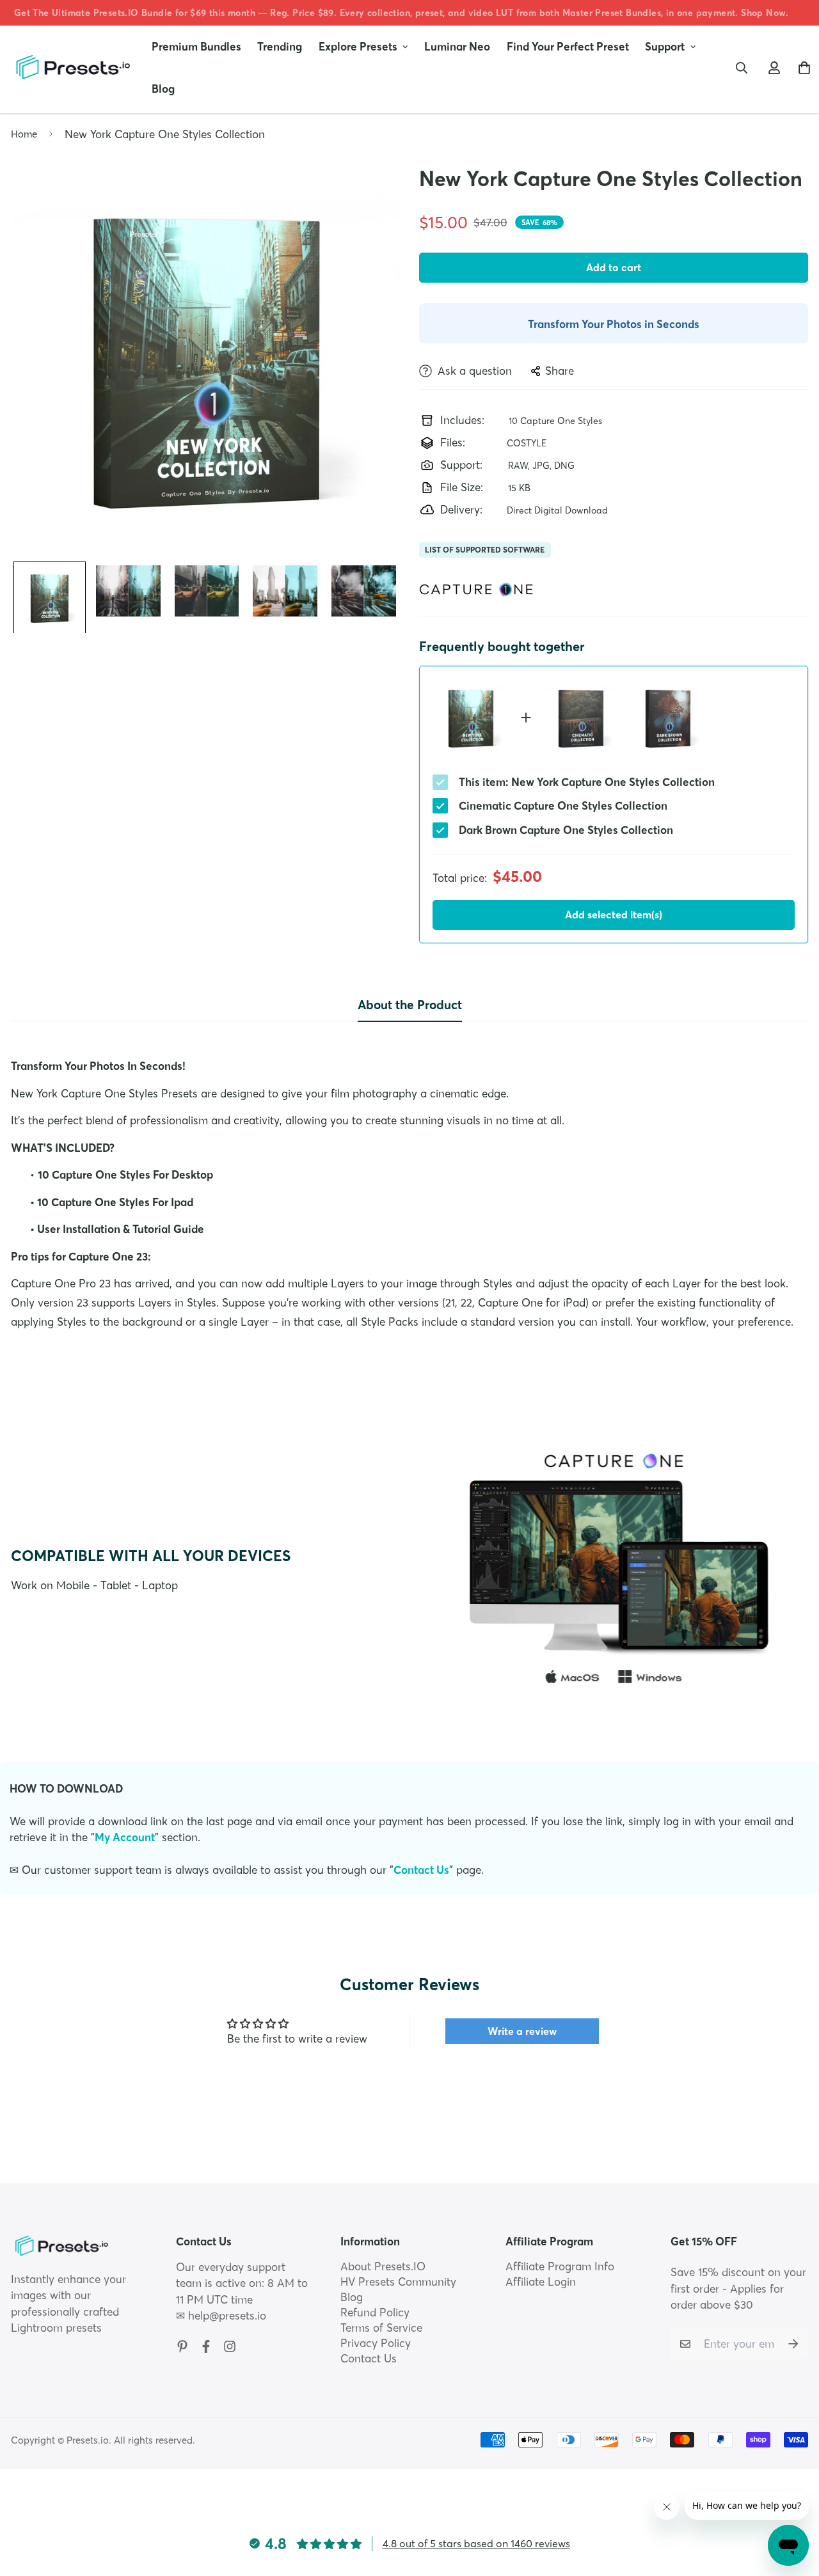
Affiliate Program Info (560, 2266)
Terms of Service (381, 2328)
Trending (280, 46)
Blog (163, 89)
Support (665, 46)
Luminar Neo (457, 46)
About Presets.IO (383, 2266)
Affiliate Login (541, 2281)
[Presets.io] (72, 67)
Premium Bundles (196, 46)
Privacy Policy (376, 2343)
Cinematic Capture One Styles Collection (563, 805)
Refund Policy (375, 2312)
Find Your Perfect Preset (568, 46)
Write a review (522, 2031)
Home (24, 134)
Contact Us (421, 1870)
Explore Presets (358, 46)
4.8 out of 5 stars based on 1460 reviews (476, 2543)
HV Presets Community (398, 2281)
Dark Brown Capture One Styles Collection (566, 830)
